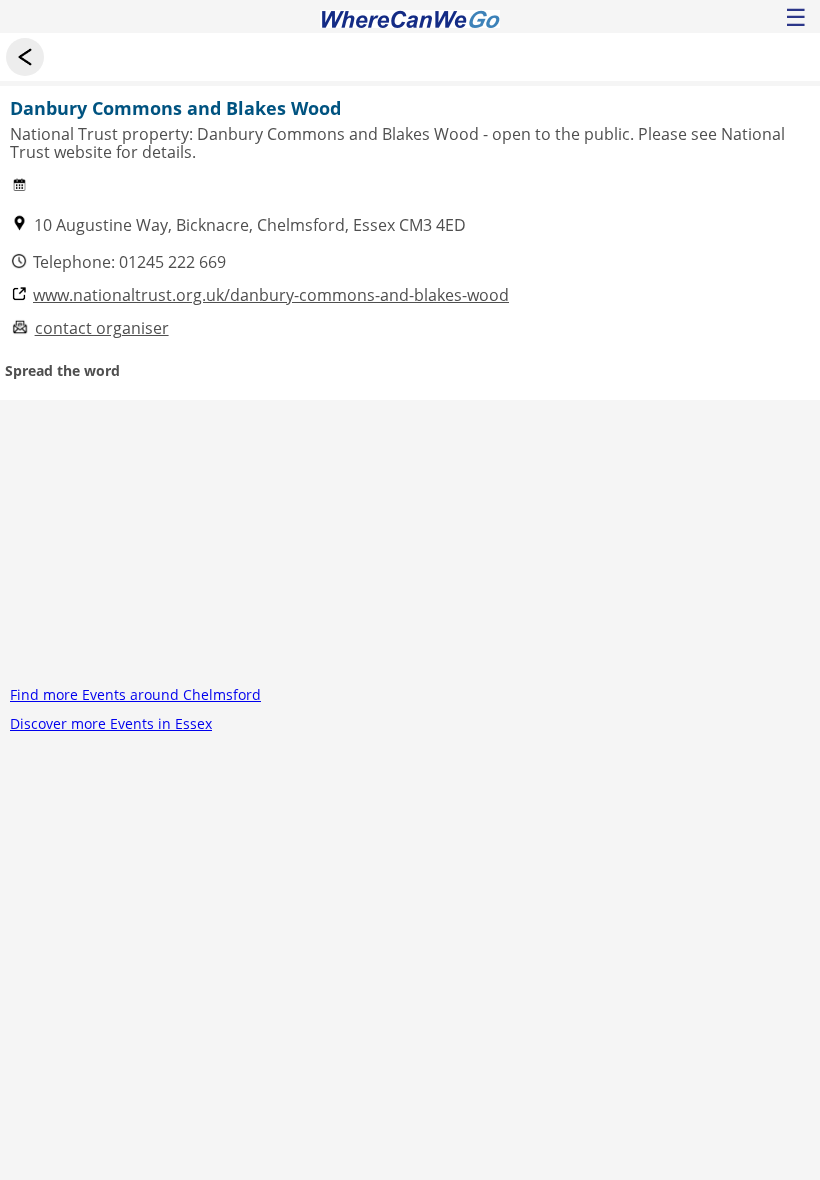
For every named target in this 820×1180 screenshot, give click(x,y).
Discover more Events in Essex (111, 723)
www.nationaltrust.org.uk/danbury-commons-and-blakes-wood (271, 295)
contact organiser (102, 328)
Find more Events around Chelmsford (135, 694)
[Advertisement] (410, 540)
